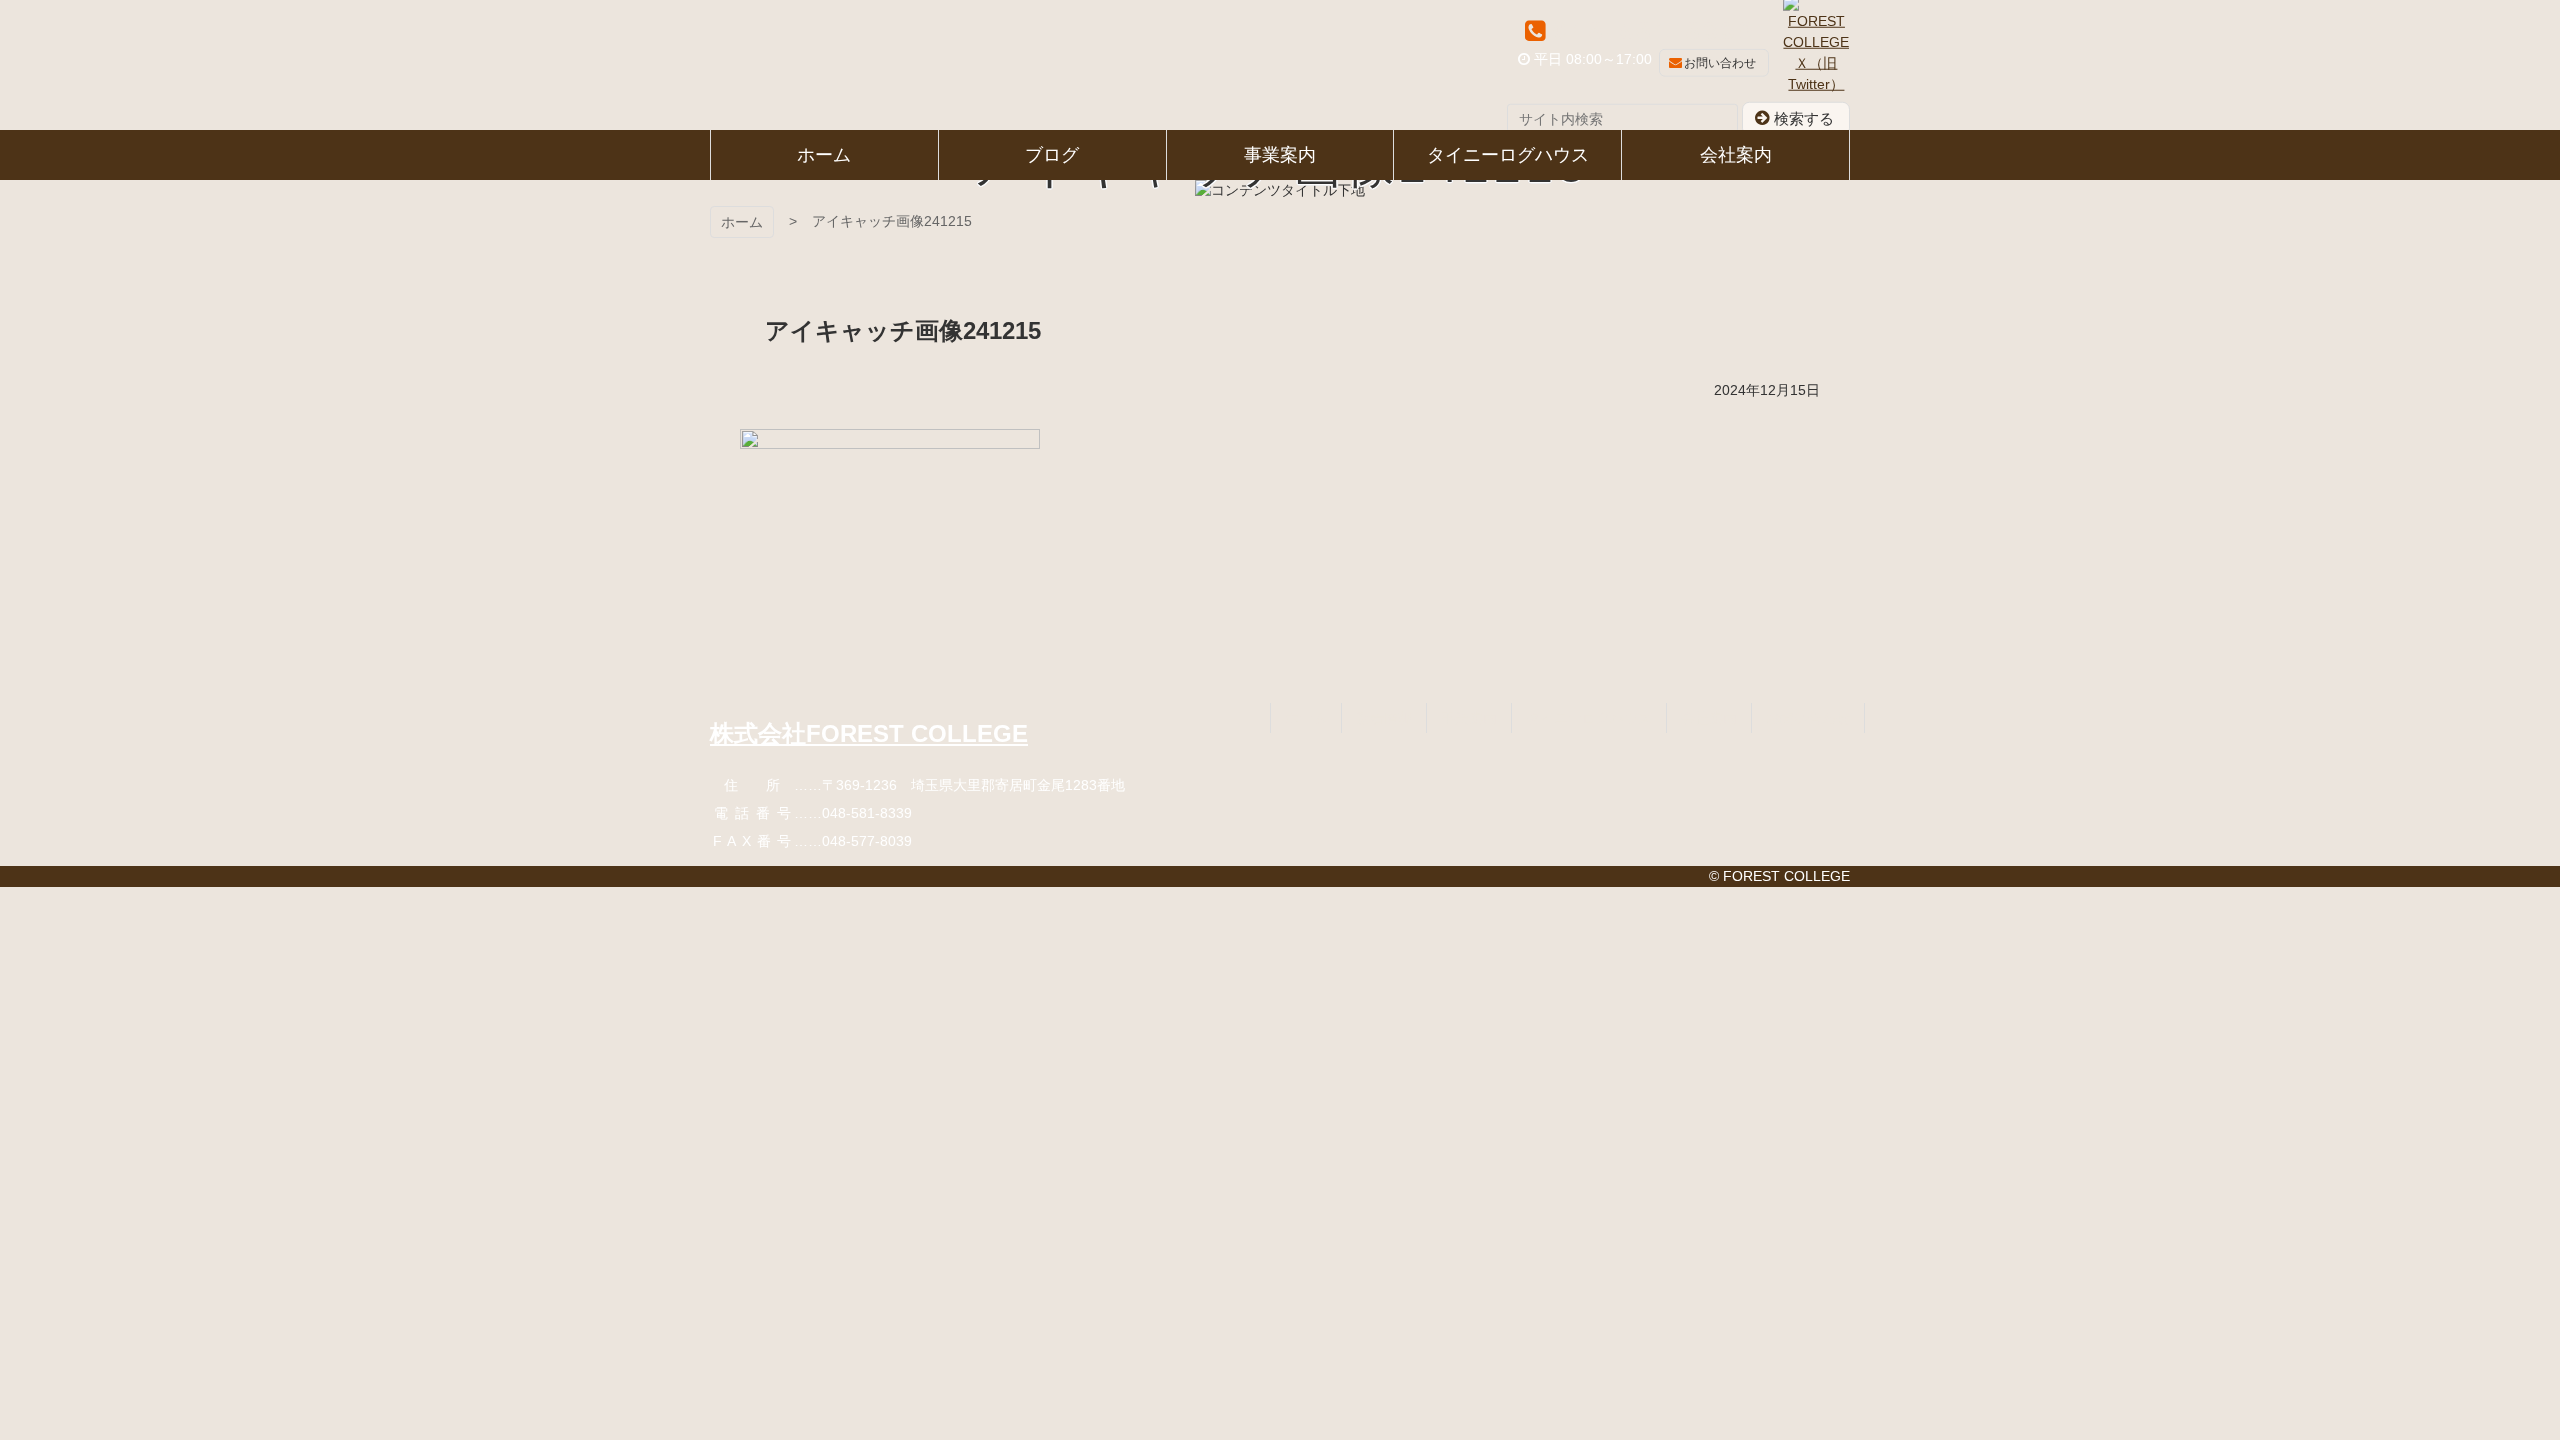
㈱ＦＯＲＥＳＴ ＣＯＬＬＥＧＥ (799, 65)
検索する (1804, 117)
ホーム (742, 222)
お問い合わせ (1720, 63)
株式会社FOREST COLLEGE (869, 733)
